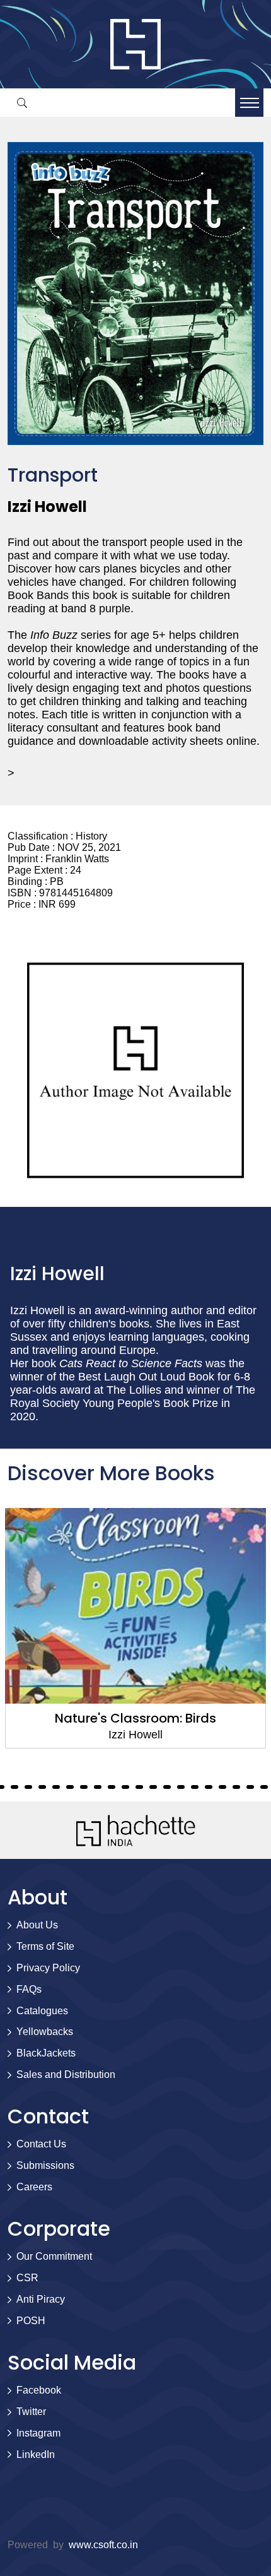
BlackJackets (46, 2053)
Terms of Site (45, 1946)
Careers (34, 2187)
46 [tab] (125, 1787)
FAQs (29, 1989)
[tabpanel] (135, 1628)
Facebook (39, 2390)
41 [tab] (56, 1787)
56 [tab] (264, 1787)
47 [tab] (139, 1787)
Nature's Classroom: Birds (135, 1718)
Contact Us (41, 2144)
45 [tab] (112, 1787)
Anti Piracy (41, 2299)
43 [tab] (84, 1787)
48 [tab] (153, 1787)
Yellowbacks (45, 2032)
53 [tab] (222, 1787)
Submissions (45, 2165)
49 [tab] (167, 1787)
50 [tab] (181, 1787)
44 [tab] (98, 1787)
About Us (37, 1925)
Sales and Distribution (66, 2074)
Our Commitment (54, 2256)
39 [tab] (28, 1787)
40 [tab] (42, 1787)
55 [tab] (250, 1787)
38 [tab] (14, 1787)
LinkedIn (36, 2454)
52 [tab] (209, 1787)
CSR (27, 2278)
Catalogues (42, 2011)
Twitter (31, 2412)
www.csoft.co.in (103, 2545)
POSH (31, 2321)
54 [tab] (236, 1787)
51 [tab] (195, 1787)
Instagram (38, 2433)
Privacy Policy (48, 1968)
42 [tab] (70, 1787)
